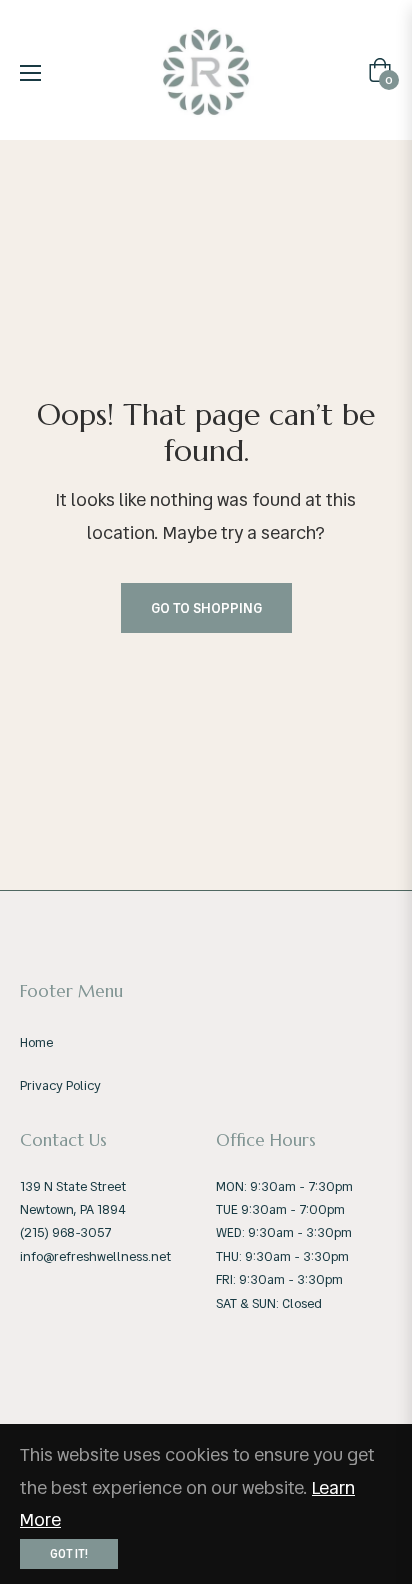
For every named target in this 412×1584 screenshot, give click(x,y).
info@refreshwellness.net (95, 1256)
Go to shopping (206, 608)
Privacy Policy (60, 1085)
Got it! (69, 1554)
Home (36, 1042)
